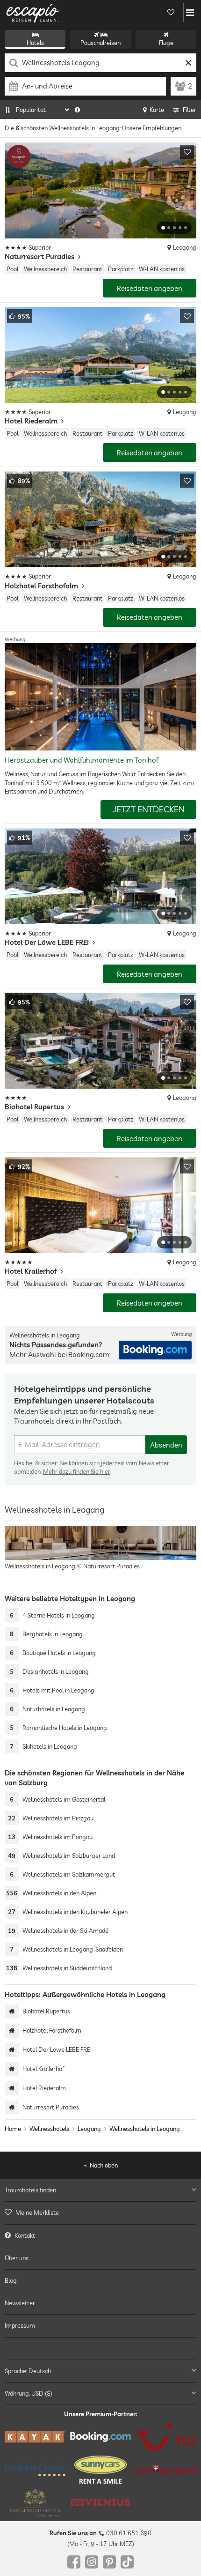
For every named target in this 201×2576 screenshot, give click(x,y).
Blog (11, 2280)
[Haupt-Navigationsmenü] (190, 13)
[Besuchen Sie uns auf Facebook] (74, 2562)
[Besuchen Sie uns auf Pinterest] (109, 2562)
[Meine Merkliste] (171, 13)
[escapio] (33, 13)
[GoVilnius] (100, 2503)
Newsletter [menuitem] (20, 2303)
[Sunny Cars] (100, 2470)
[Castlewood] (35, 2503)
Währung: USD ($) (29, 2393)
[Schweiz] (166, 2470)
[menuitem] (100, 2213)
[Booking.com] (100, 2437)
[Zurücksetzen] (188, 63)
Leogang (89, 2129)
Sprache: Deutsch (28, 2371)
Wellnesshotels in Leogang (145, 2129)
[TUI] (166, 2437)
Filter (190, 110)
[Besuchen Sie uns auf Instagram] (92, 2562)
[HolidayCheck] (35, 2470)
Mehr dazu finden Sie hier (77, 1471)
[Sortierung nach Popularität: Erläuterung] (77, 110)
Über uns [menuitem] (17, 2258)
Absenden (166, 1445)
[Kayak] (35, 2437)
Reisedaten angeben (150, 288)
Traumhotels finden (30, 2190)
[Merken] (187, 152)
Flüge (166, 43)
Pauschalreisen (100, 43)
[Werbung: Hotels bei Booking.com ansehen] (155, 1350)
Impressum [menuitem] (20, 2326)
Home (13, 2129)
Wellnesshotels (49, 2129)
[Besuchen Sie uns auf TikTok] (127, 2562)
